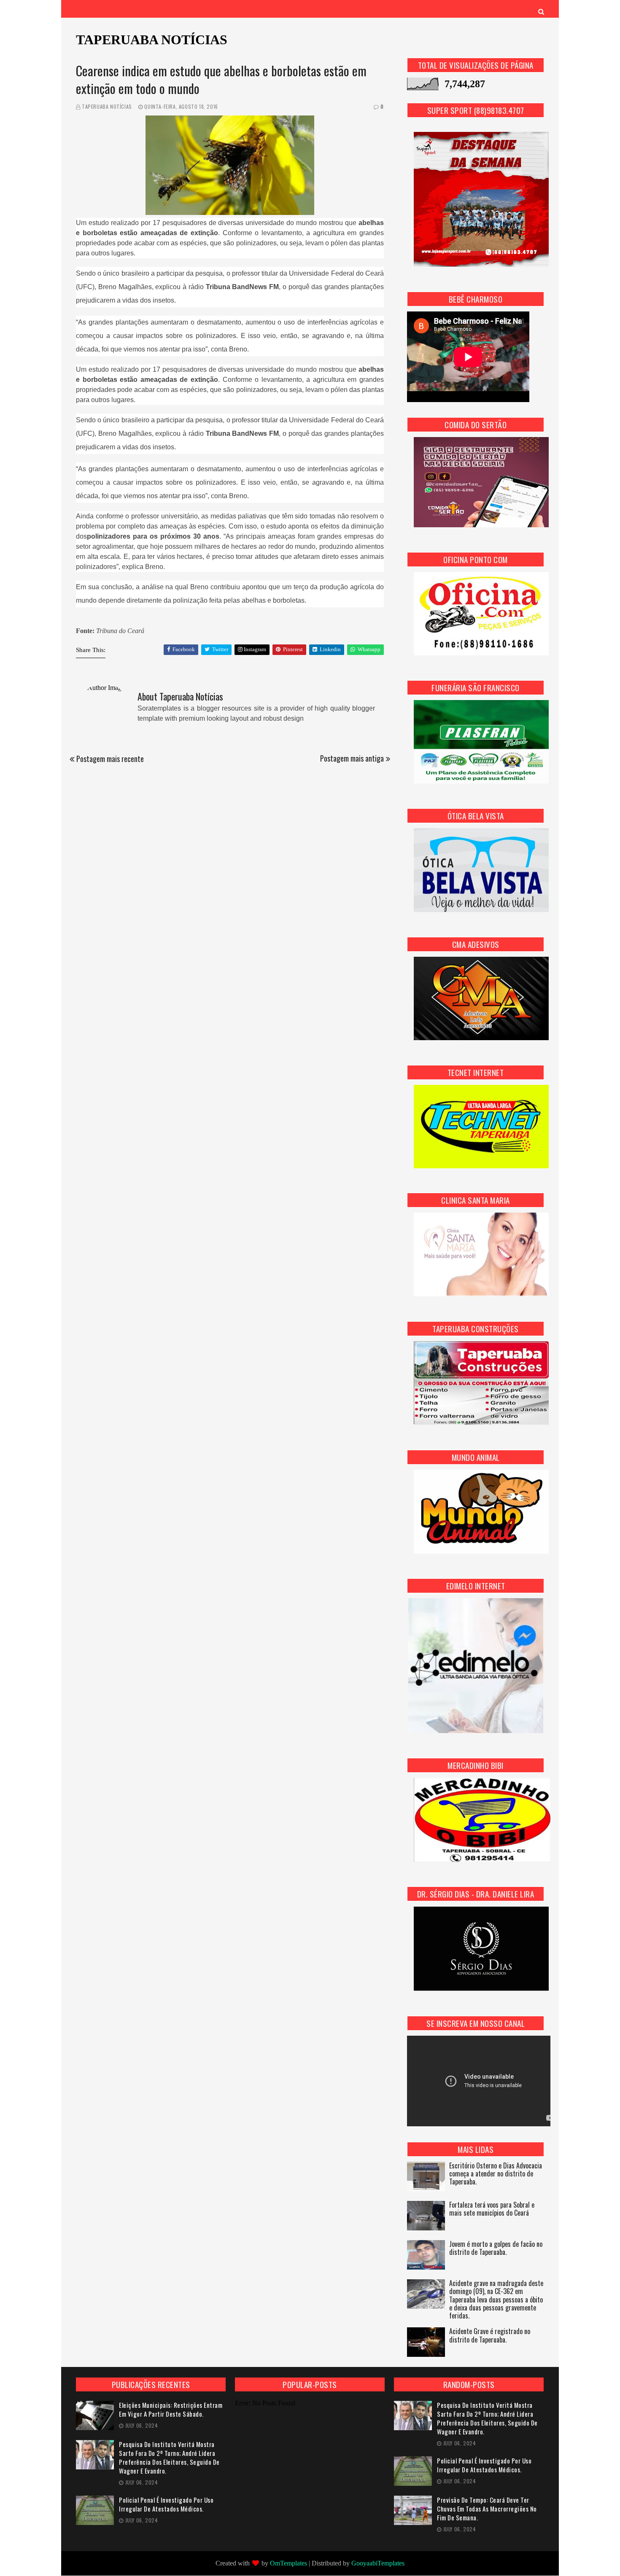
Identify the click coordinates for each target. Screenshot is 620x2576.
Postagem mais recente (110, 759)
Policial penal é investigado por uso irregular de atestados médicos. (166, 2504)
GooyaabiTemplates (378, 2563)
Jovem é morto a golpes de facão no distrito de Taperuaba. (496, 2249)
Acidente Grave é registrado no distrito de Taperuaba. (490, 2336)
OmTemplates (288, 2563)
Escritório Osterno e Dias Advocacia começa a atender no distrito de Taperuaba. (496, 2174)
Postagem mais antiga (352, 758)
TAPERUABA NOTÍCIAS (152, 40)
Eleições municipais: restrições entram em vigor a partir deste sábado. (171, 2410)
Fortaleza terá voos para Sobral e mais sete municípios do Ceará (492, 2209)
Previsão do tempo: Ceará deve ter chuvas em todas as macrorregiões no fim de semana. (487, 2509)
